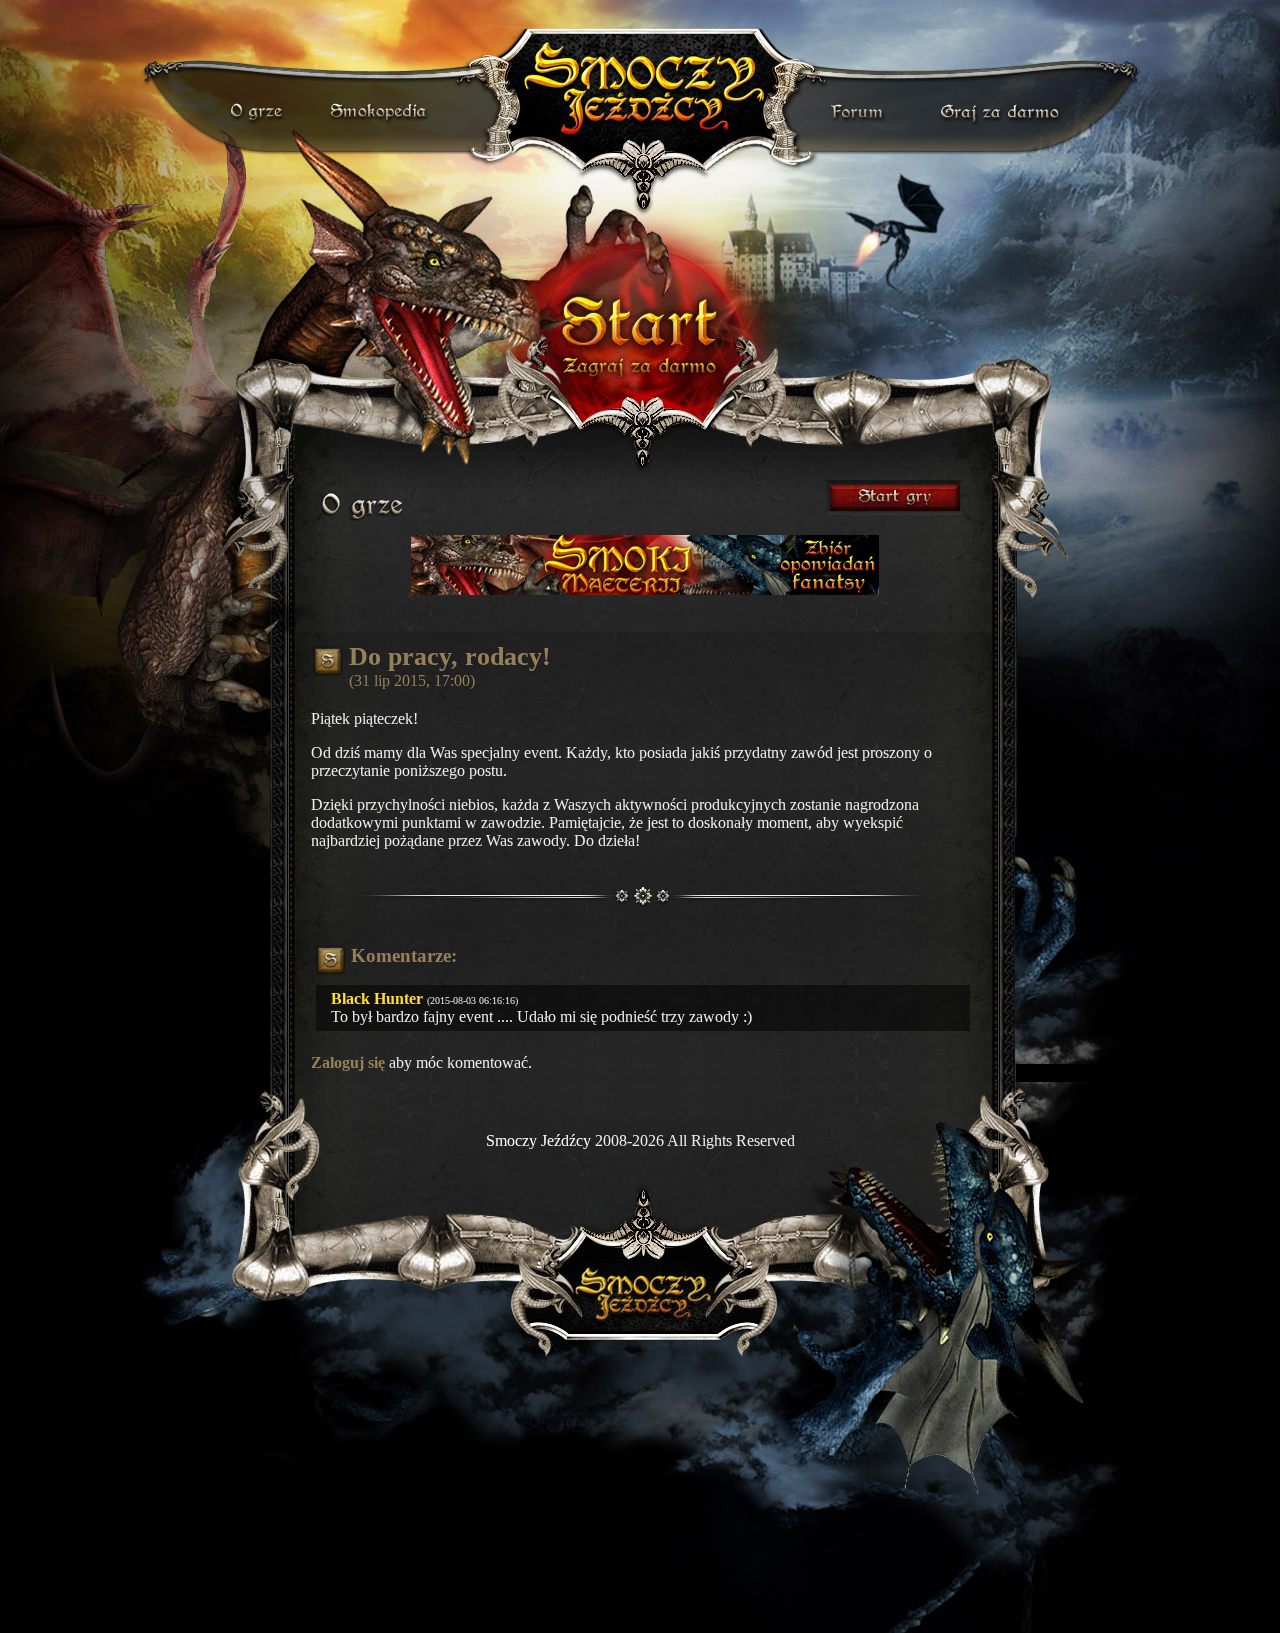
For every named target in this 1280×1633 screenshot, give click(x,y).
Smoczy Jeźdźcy (538, 1140)
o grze (259, 112)
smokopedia (380, 112)
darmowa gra (1004, 112)
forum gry (860, 112)
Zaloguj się (348, 1062)
